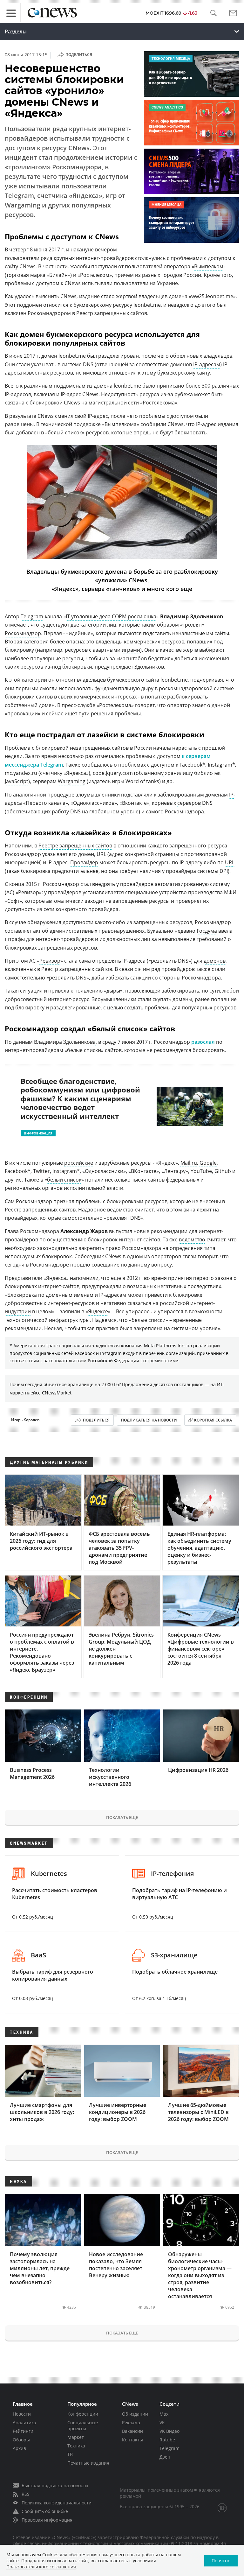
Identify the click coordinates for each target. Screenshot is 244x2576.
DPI (224, 871)
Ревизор (50, 961)
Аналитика (24, 2422)
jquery (113, 773)
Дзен (165, 2457)
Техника (76, 2446)
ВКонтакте (144, 1171)
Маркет (76, 2437)
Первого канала (46, 803)
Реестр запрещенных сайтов (112, 313)
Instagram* (66, 1171)
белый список (64, 1180)
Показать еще (122, 1817)
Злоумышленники (114, 999)
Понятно (221, 2561)
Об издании (135, 2414)
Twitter (41, 1171)
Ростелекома (115, 705)
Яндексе (98, 1311)
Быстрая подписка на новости (55, 2485)
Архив (19, 2448)
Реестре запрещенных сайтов (75, 846)
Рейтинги (23, 2431)
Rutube (167, 2440)
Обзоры (21, 2440)
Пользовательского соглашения (41, 2567)
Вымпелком (209, 266)
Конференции (83, 2414)
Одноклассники (104, 1171)
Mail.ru (189, 1163)
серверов (189, 803)
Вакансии (132, 2431)
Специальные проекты (83, 2425)
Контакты (132, 2440)
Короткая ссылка (213, 1420)
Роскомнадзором (49, 313)
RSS (26, 2494)
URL (230, 862)
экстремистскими (159, 1361)
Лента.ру (175, 1171)
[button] (213, 13)
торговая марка (26, 275)
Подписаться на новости (149, 1420)
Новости (22, 2414)
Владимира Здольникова (65, 1042)
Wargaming (72, 781)
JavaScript (17, 781)
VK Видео (169, 2431)
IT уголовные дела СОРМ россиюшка (111, 616)
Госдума (207, 931)
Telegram (32, 616)
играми (131, 650)
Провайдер (84, 862)
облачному (150, 773)
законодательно (57, 1248)
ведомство (192, 1239)
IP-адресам (207, 364)
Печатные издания (88, 2463)
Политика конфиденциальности (57, 2503)
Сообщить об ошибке (45, 2511)
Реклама (131, 2422)
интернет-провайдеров (105, 258)
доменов (215, 961)
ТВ (70, 2454)
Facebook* (18, 1171)
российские (79, 1163)
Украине (167, 283)
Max (164, 2414)
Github (223, 1171)
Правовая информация (47, 2520)
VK (162, 2422)
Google (208, 1163)
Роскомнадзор (23, 633)
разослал (203, 1042)
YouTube (201, 1171)
